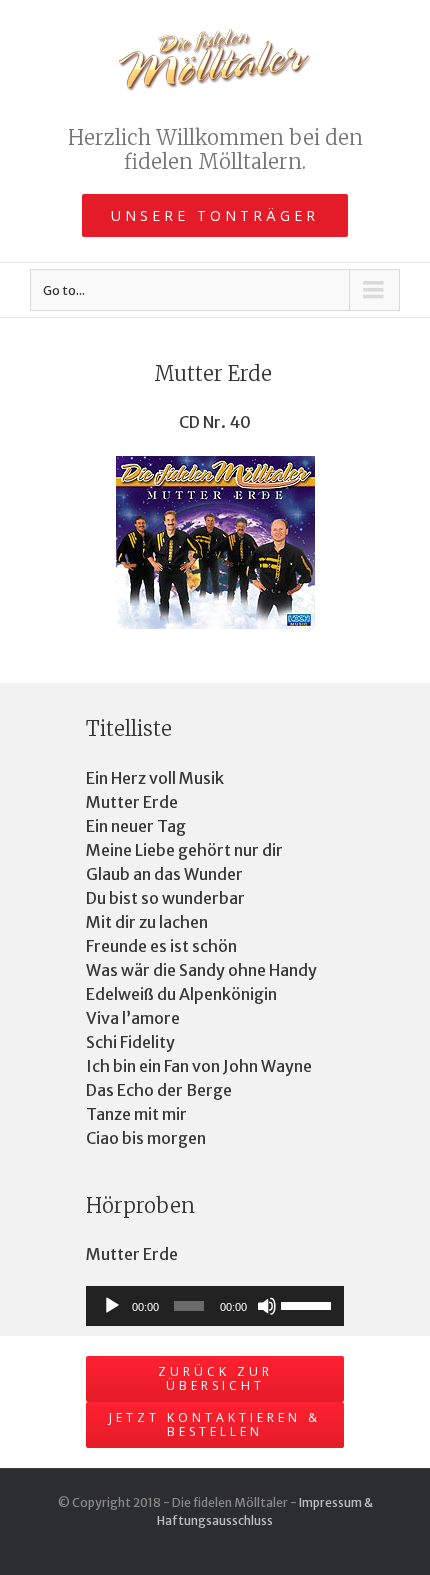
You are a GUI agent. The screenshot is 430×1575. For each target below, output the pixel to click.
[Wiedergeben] (112, 1306)
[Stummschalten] (267, 1306)
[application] (215, 1306)
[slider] (307, 1304)
